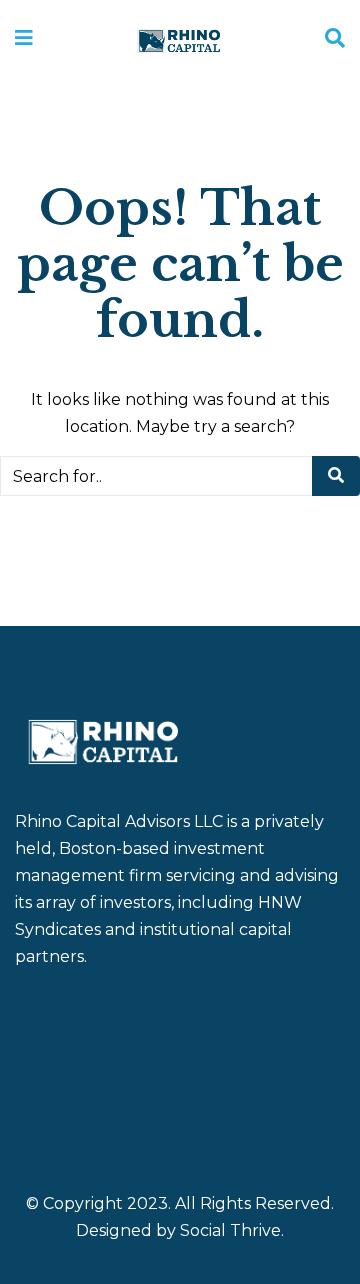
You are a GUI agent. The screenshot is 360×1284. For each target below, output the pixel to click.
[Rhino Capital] (179, 39)
